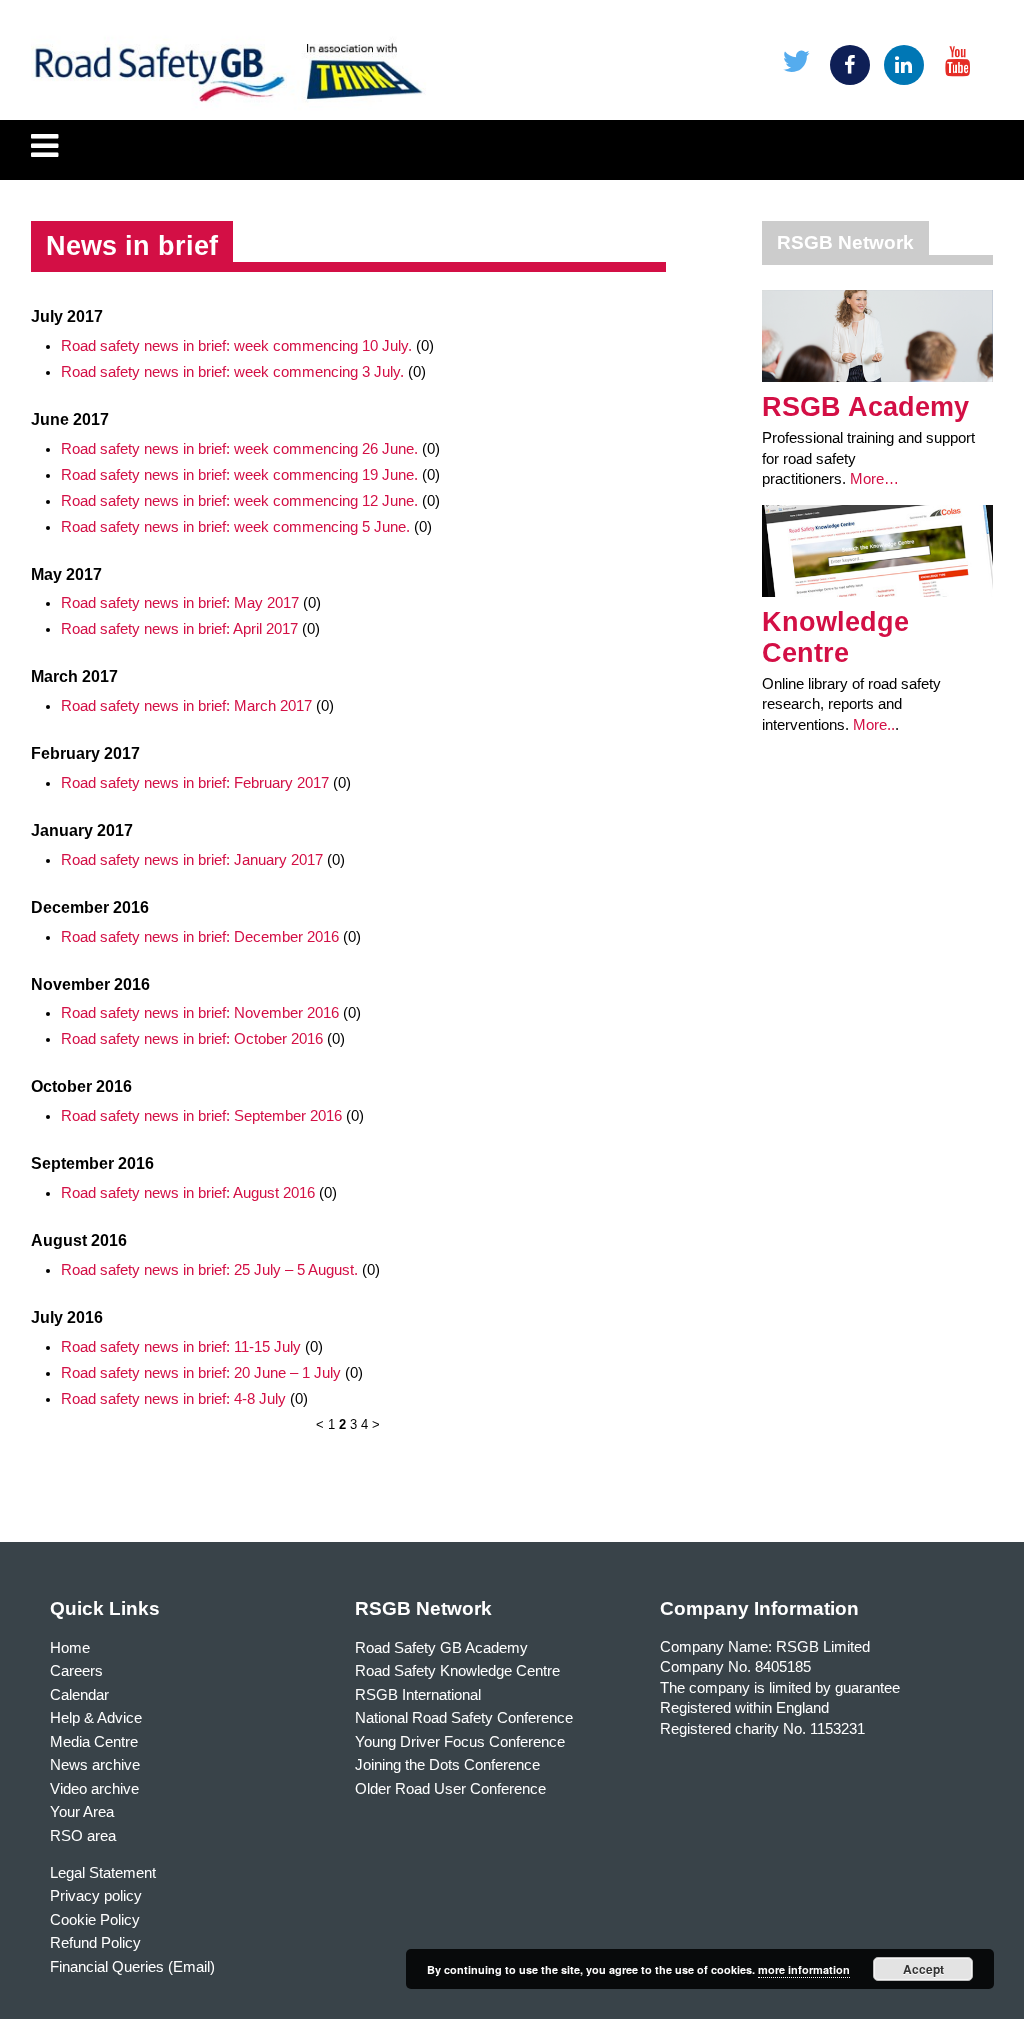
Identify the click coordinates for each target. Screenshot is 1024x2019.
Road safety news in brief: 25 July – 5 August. (209, 1270)
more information (804, 1969)
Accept (923, 1969)
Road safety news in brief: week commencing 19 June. (239, 475)
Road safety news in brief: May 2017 (180, 603)
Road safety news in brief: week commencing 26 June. (239, 449)
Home (70, 1648)
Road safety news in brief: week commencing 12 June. (239, 501)
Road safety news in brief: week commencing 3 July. (232, 372)
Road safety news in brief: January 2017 (192, 860)
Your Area (82, 1812)
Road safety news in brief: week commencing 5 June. (235, 527)
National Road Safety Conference (464, 1718)
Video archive (94, 1789)
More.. (874, 725)
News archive (95, 1765)
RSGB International (418, 1695)
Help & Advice (96, 1718)
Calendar (79, 1695)
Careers (76, 1671)
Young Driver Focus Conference (460, 1742)
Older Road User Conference (450, 1789)
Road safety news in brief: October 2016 (192, 1039)
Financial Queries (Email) (132, 1967)
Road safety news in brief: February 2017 (195, 783)
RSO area (83, 1836)
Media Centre (94, 1742)
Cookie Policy (95, 1920)
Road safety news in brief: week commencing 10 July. (236, 346)
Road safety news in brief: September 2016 (201, 1116)
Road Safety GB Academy (441, 1648)
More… (874, 479)
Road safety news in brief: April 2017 (179, 629)
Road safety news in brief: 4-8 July (173, 1399)
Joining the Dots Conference (447, 1765)
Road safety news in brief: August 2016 (188, 1193)
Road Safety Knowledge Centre (457, 1671)
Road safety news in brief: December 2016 (200, 937)
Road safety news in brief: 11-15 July (181, 1347)
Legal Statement (103, 1873)
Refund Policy (95, 1943)
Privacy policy (96, 1896)
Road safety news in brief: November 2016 (200, 1013)
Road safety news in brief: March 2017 (186, 706)
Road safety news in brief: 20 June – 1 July (201, 1373)
